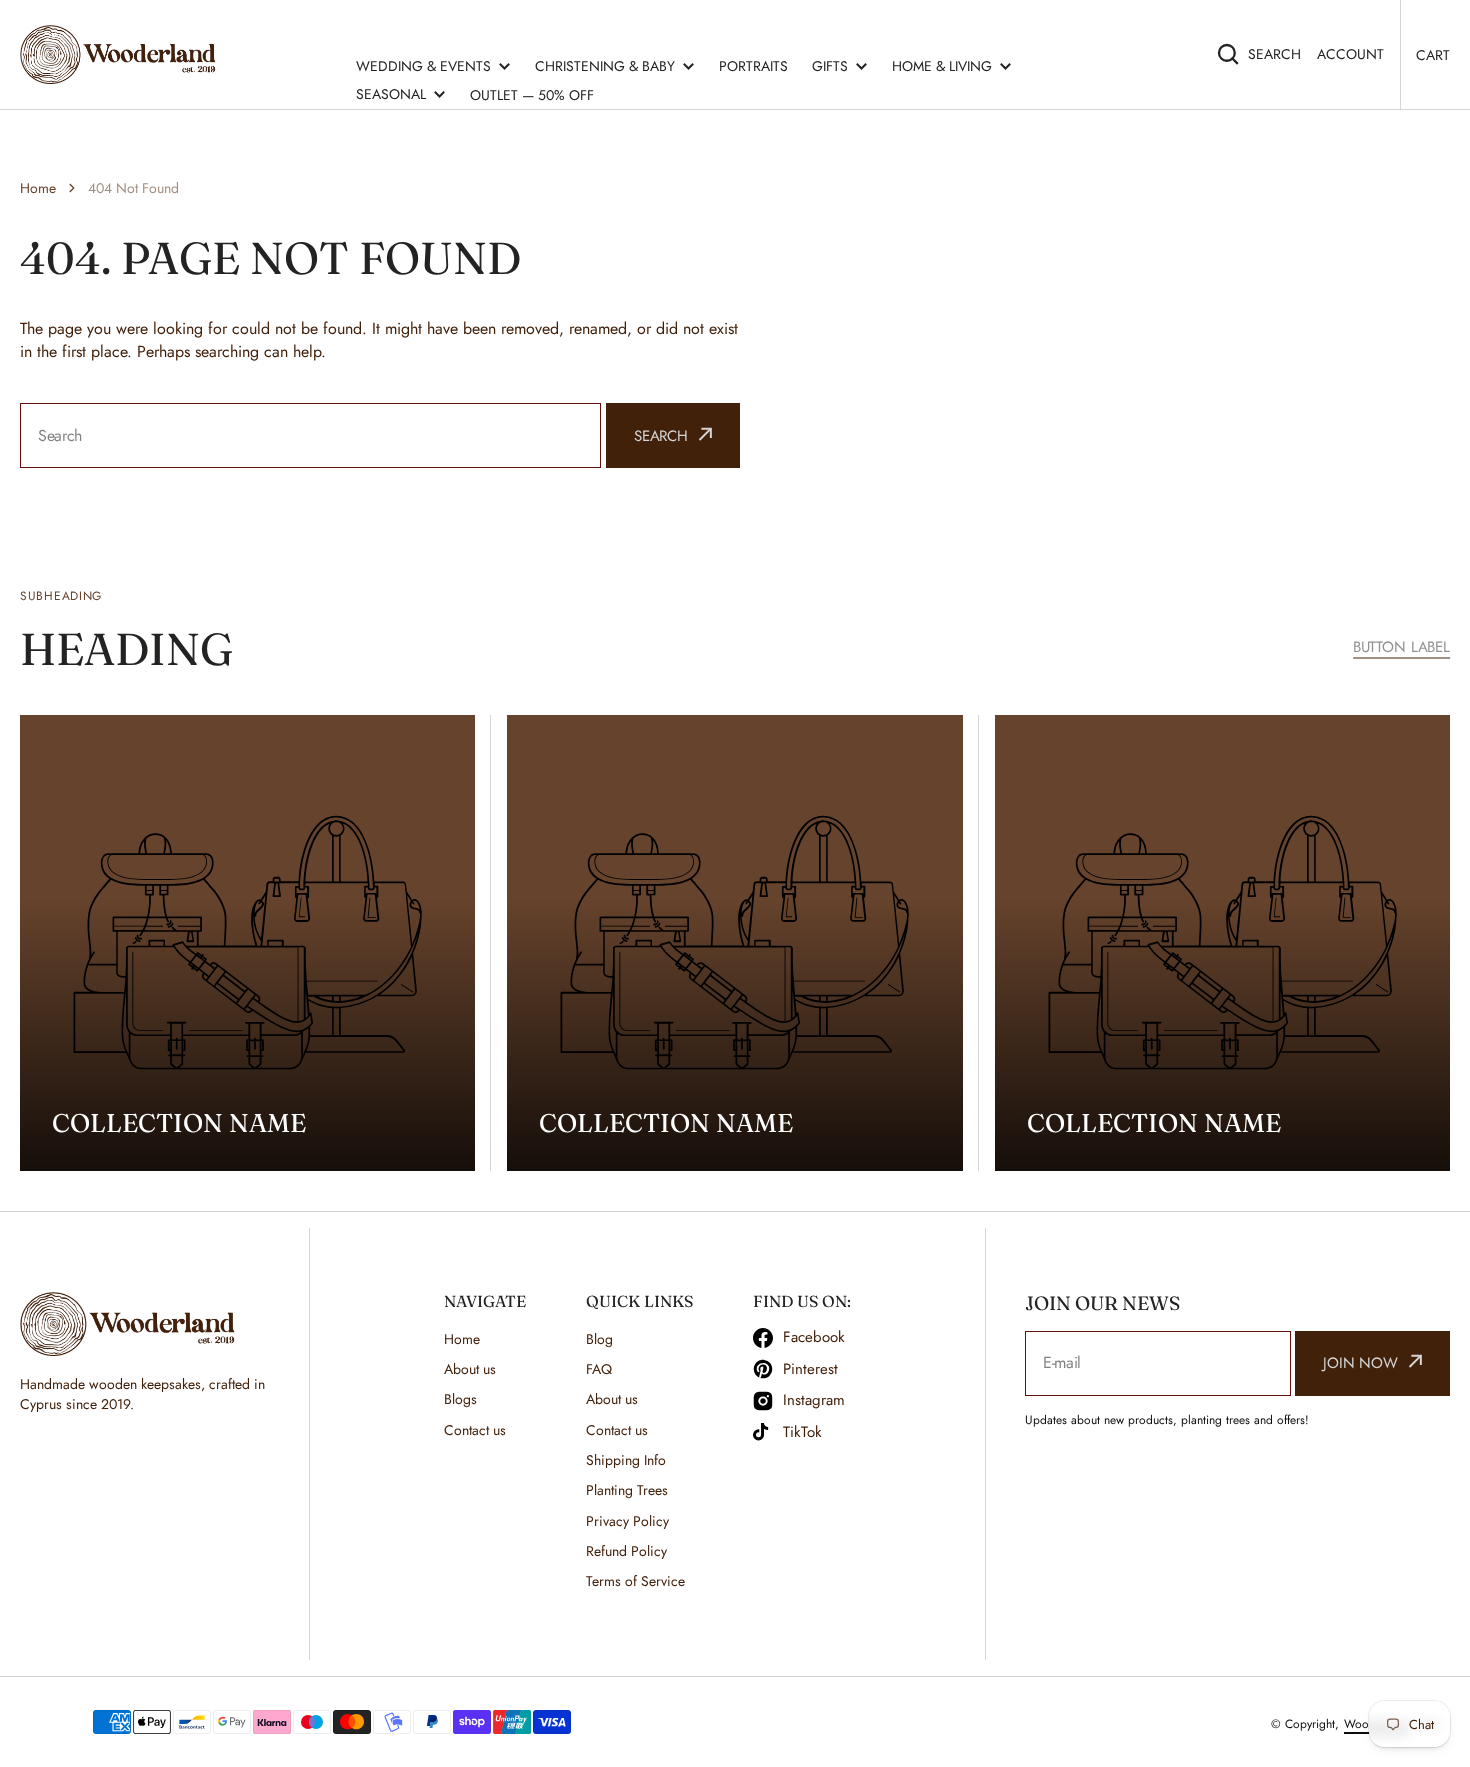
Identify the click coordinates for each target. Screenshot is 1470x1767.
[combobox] (310, 435)
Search (1274, 54)
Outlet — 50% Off (532, 95)
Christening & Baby (605, 66)
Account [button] (1350, 54)
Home (38, 188)
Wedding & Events (423, 66)
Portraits (753, 66)
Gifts (830, 66)
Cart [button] (1433, 55)
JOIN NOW (1360, 1363)
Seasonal (391, 94)
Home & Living (942, 66)
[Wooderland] (122, 54)
